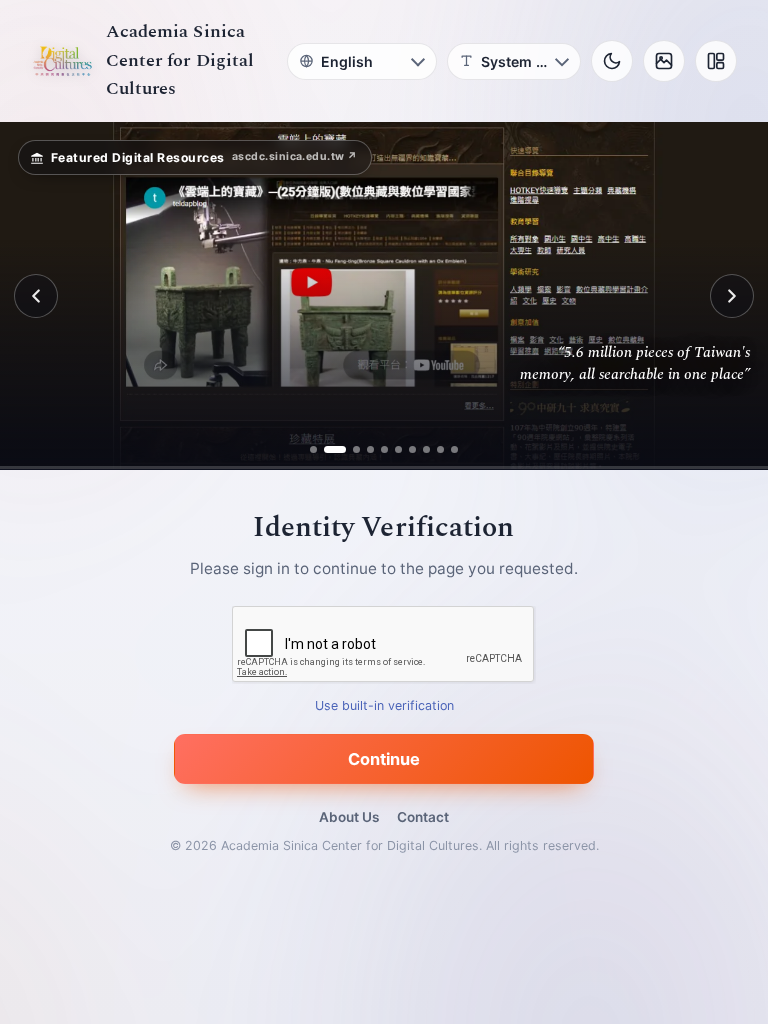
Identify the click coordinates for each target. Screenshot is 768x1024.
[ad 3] (356, 449)
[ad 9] (440, 449)
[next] (732, 296)
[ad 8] (426, 449)
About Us (349, 817)
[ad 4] (370, 449)
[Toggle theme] (612, 61)
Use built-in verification (384, 706)
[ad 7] (412, 449)
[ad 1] (313, 449)
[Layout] (716, 61)
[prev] (36, 296)
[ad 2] (335, 449)
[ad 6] (398, 449)
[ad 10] (454, 449)
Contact (423, 817)
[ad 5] (384, 449)
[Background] (664, 61)
